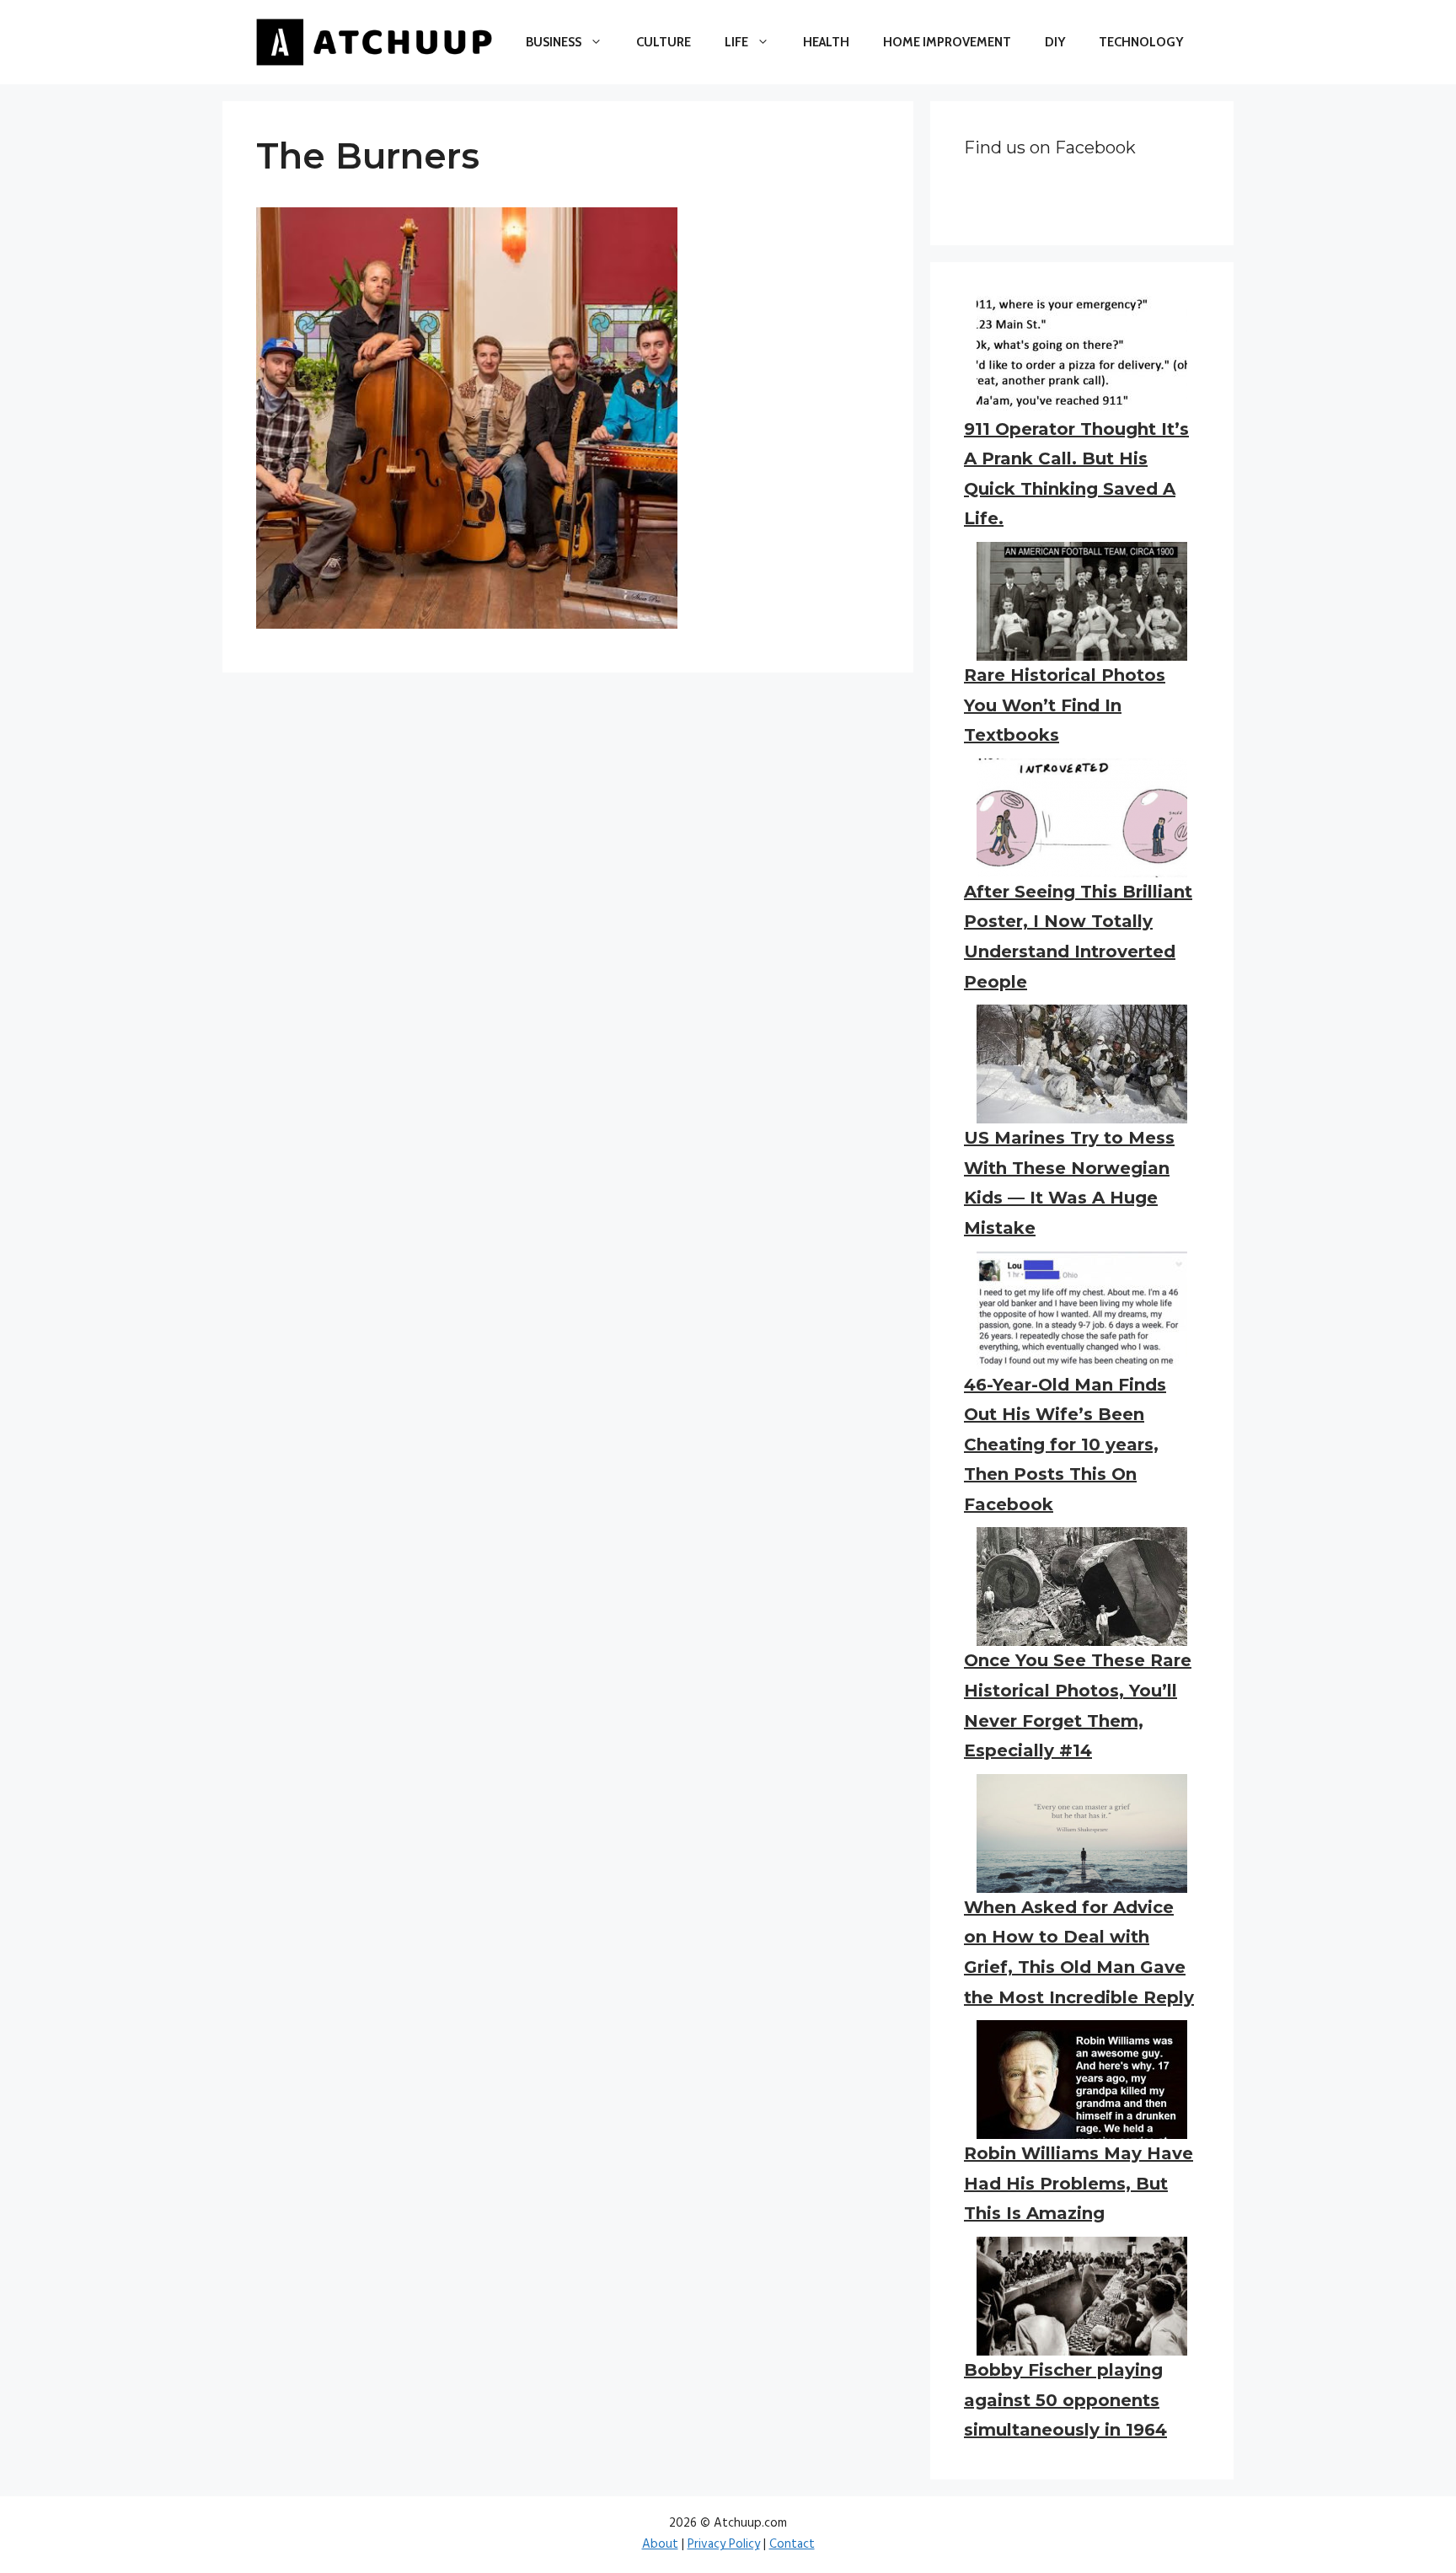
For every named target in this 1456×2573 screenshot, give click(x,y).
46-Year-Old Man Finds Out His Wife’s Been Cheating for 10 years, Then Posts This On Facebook (1065, 1445)
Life (736, 42)
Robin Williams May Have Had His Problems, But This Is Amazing (1079, 2183)
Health (826, 42)
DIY (1055, 42)
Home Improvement (947, 42)
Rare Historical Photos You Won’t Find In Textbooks (1065, 705)
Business (554, 42)
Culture (664, 42)
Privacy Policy (724, 2544)
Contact (792, 2544)
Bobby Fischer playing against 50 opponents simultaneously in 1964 (1065, 2400)
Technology (1141, 42)
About (660, 2544)
